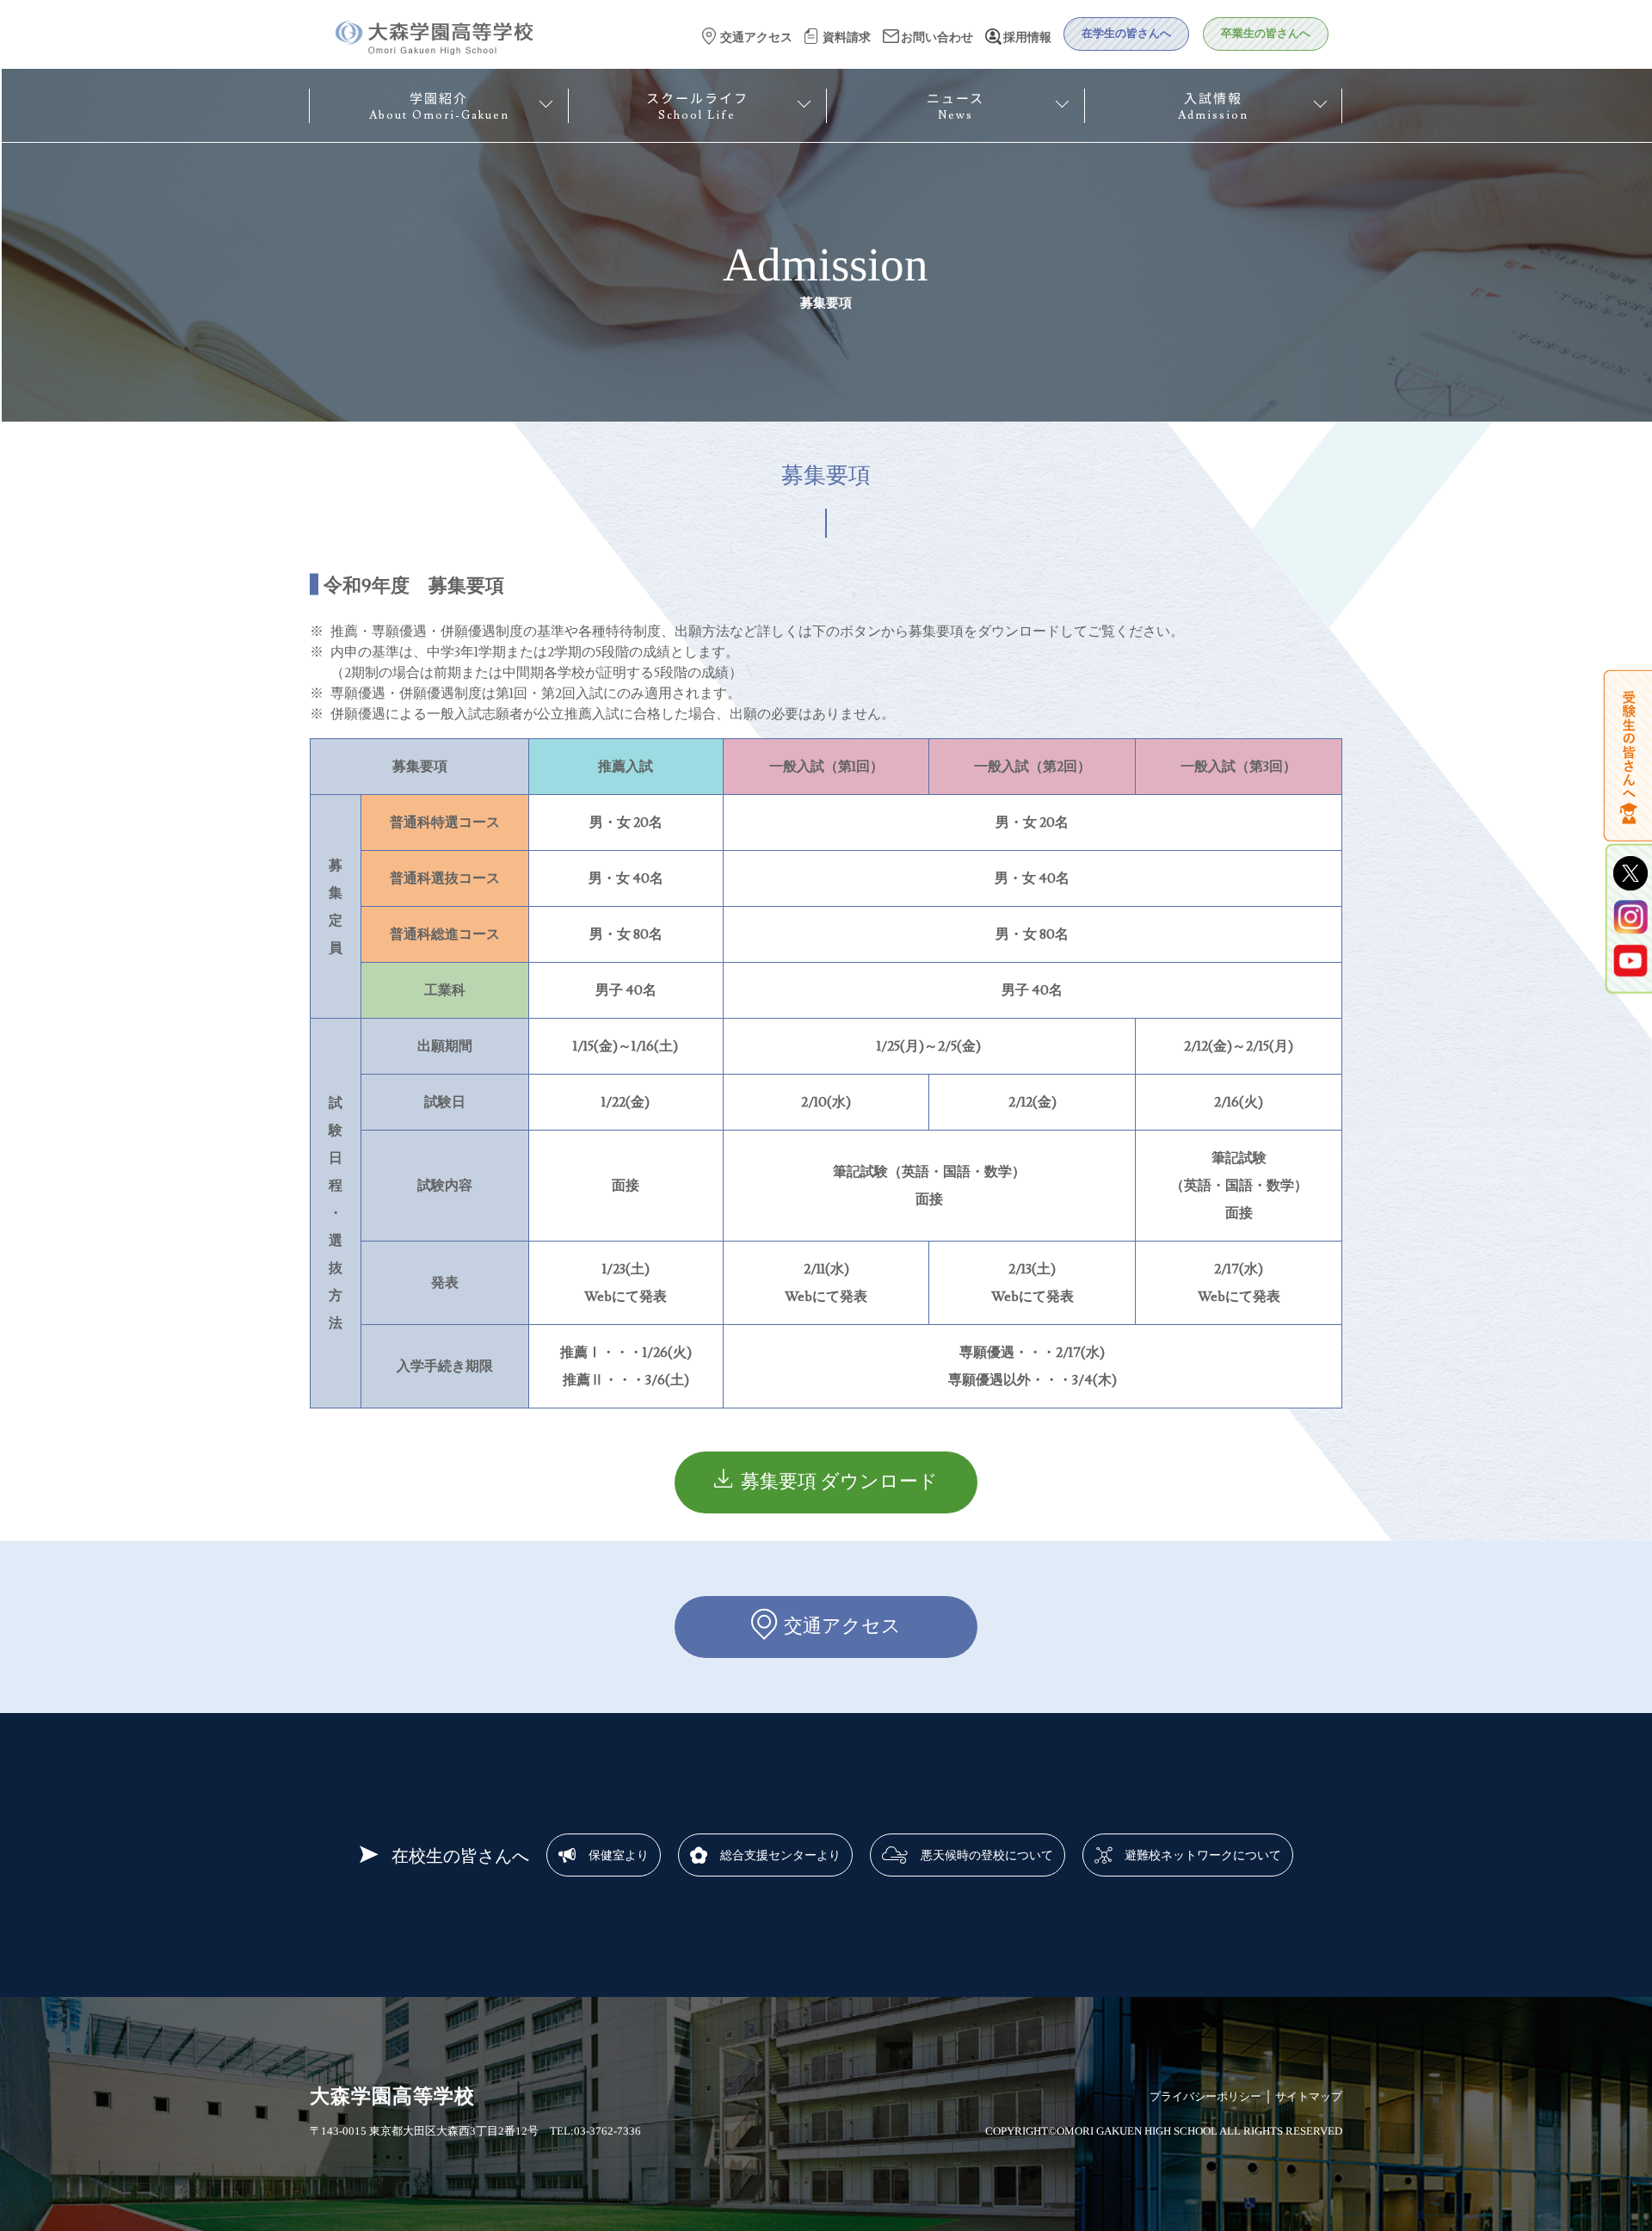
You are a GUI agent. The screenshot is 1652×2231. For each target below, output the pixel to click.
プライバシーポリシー (1205, 2096)
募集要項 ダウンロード (839, 1482)
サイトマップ (1309, 2096)
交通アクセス (842, 1627)
